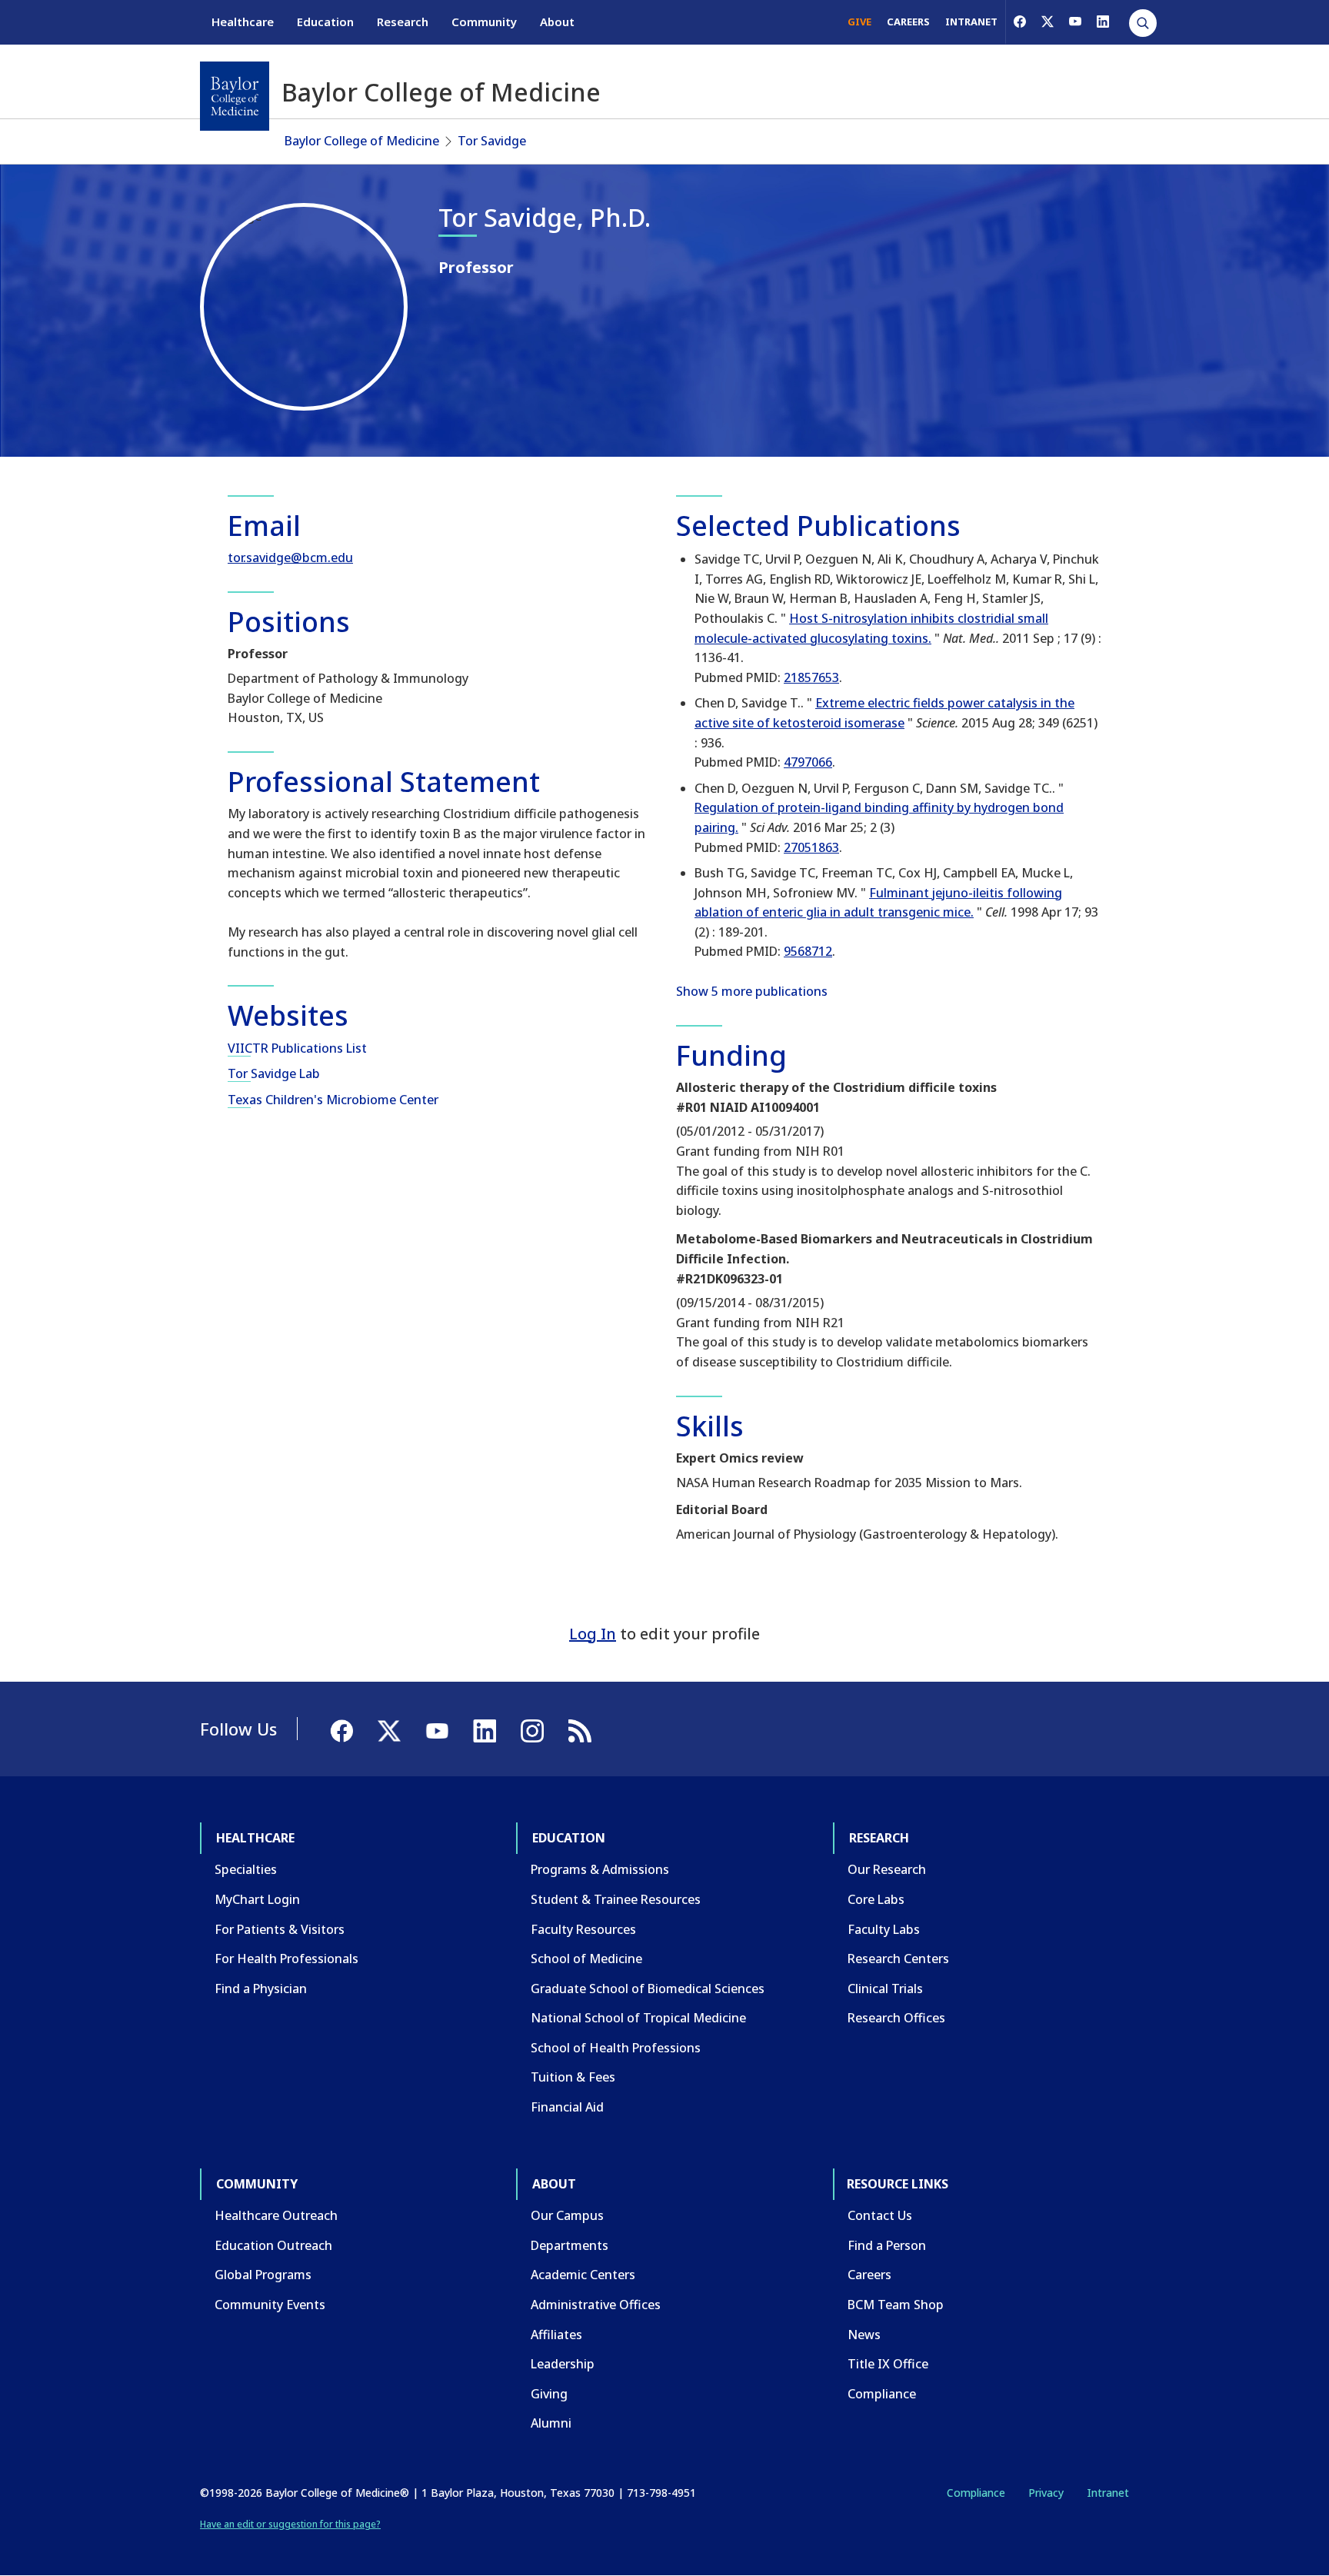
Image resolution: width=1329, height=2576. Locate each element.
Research (403, 22)
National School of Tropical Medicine (638, 2018)
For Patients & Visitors (280, 1929)
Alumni (551, 2423)
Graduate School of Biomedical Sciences (648, 1989)
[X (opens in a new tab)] (1048, 22)
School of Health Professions (616, 2048)
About (557, 22)
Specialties (246, 1869)
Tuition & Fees (573, 2077)
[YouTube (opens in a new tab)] (1075, 22)
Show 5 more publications (752, 991)
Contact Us (880, 2215)
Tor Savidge (492, 141)
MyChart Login (257, 1899)
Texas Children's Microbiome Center (333, 1100)
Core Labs (876, 1899)
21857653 (811, 677)
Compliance (882, 2394)
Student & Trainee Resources (616, 1899)
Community (484, 22)
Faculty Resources (583, 1929)
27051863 (811, 847)
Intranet (1108, 2493)
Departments (570, 2245)
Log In (593, 1634)
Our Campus (567, 2215)
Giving (549, 2394)
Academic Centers (583, 2275)
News (864, 2335)
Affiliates (556, 2335)
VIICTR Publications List (297, 1048)
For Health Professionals (286, 1959)
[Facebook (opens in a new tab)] (1020, 22)
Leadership (563, 2364)
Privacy (1046, 2493)
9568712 (808, 951)
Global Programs (263, 2275)
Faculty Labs (884, 1929)
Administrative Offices (596, 2305)
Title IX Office (888, 2364)
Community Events (270, 2305)
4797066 (808, 762)
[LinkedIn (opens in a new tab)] (1103, 22)
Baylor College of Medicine (362, 141)
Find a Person (887, 2245)
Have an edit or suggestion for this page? (290, 2524)
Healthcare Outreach (276, 2215)
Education (325, 22)
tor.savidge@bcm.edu (290, 557)
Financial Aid (567, 2107)
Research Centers (898, 1959)
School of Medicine (586, 1959)
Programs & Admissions (600, 1869)
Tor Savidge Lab (274, 1073)
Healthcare (243, 22)
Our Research (887, 1869)
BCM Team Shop (896, 2305)
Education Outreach (273, 2245)
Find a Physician (261, 1989)
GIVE (859, 22)
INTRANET (971, 22)
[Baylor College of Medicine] (235, 96)
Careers (869, 2275)
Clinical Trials (885, 1989)
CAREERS (908, 22)
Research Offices (896, 2018)
